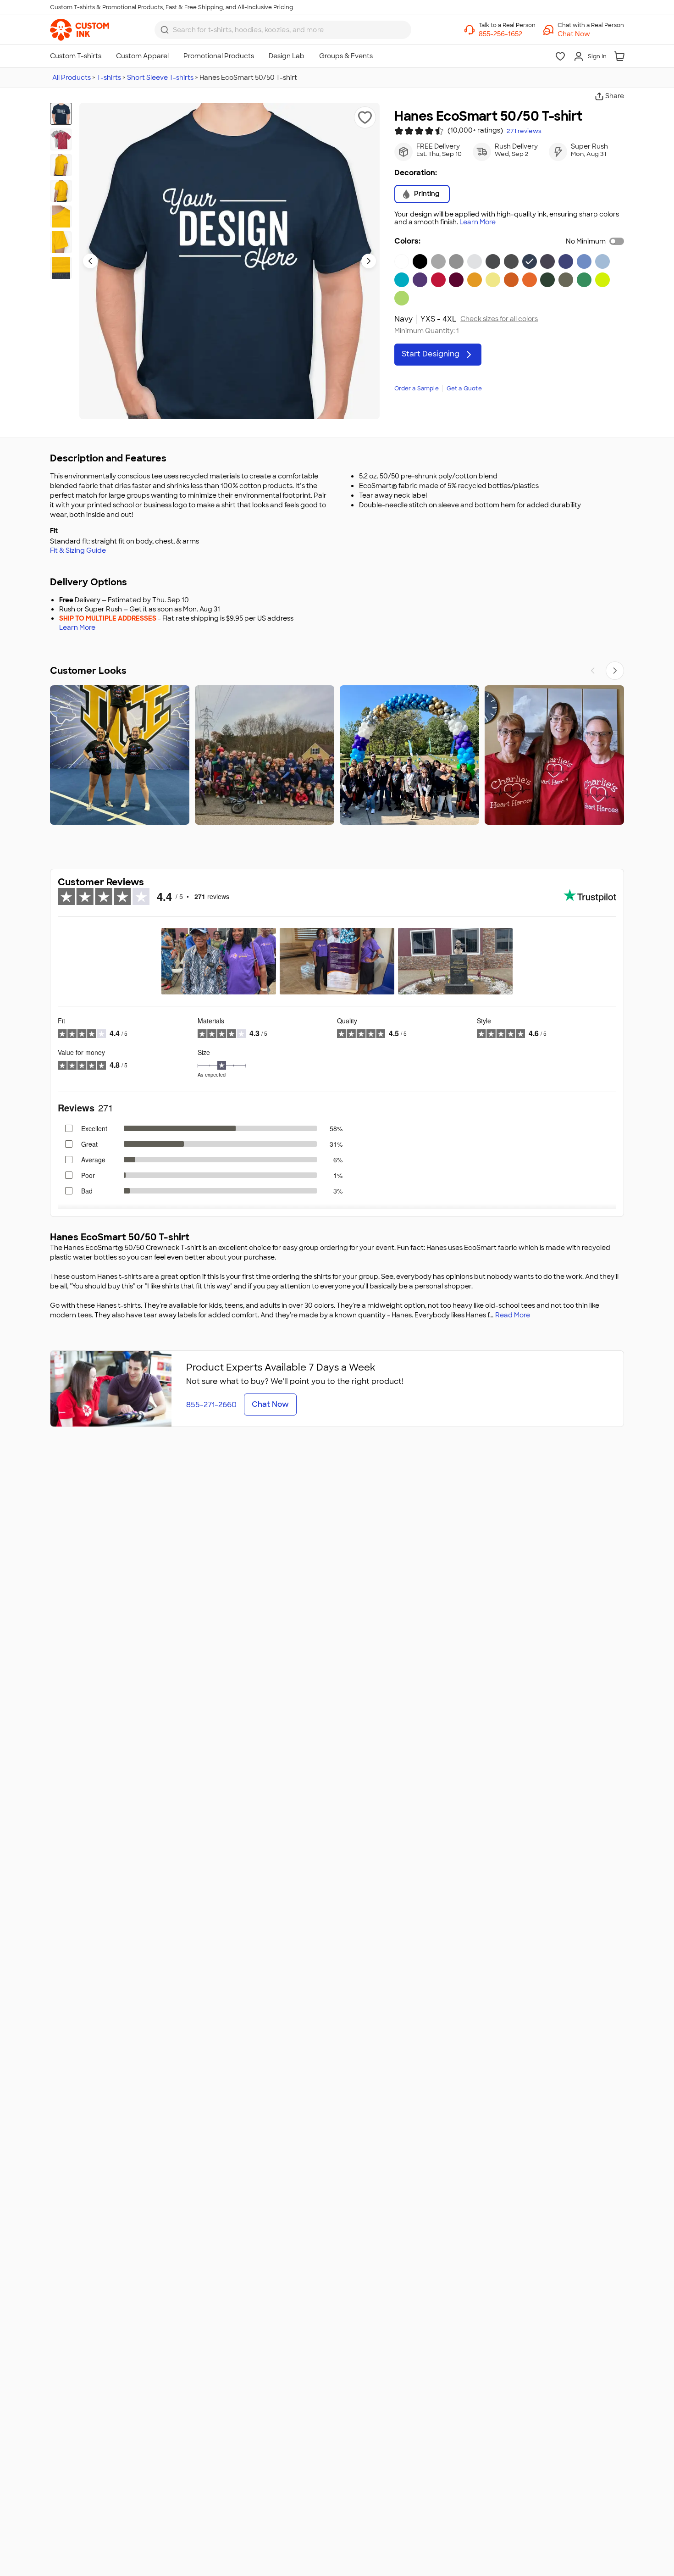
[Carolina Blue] (584, 261)
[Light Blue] (602, 261)
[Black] (420, 261)
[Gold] (475, 280)
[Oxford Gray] (456, 261)
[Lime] (402, 298)
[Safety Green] (602, 280)
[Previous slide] (90, 261)
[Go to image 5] (61, 217)
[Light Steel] (438, 261)
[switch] (617, 241)
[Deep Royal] (566, 261)
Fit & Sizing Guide (78, 550)
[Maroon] (456, 280)
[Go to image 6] (61, 242)
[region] (337, 755)
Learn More (478, 222)
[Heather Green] (566, 280)
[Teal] (402, 280)
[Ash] (475, 261)
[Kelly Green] (584, 280)
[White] (402, 261)
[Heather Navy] (547, 261)
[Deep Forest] (547, 280)
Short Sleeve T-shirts (160, 78)
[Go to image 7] (61, 268)
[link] (80, 30)
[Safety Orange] (530, 280)
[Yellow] (493, 280)
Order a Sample (417, 389)
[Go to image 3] (61, 165)
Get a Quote (464, 389)
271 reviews (524, 131)
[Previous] (593, 671)
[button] (591, 34)
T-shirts (109, 78)
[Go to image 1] (61, 114)
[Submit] (165, 30)
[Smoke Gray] (511, 261)
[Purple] (420, 280)
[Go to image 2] (61, 139)
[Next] (615, 671)
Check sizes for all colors (499, 319)
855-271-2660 (211, 1405)
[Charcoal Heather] (493, 261)
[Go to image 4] (61, 191)
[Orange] (511, 280)
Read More (513, 1315)
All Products (72, 78)
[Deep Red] (438, 280)
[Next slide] (369, 261)
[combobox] (283, 30)
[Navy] (530, 261)
